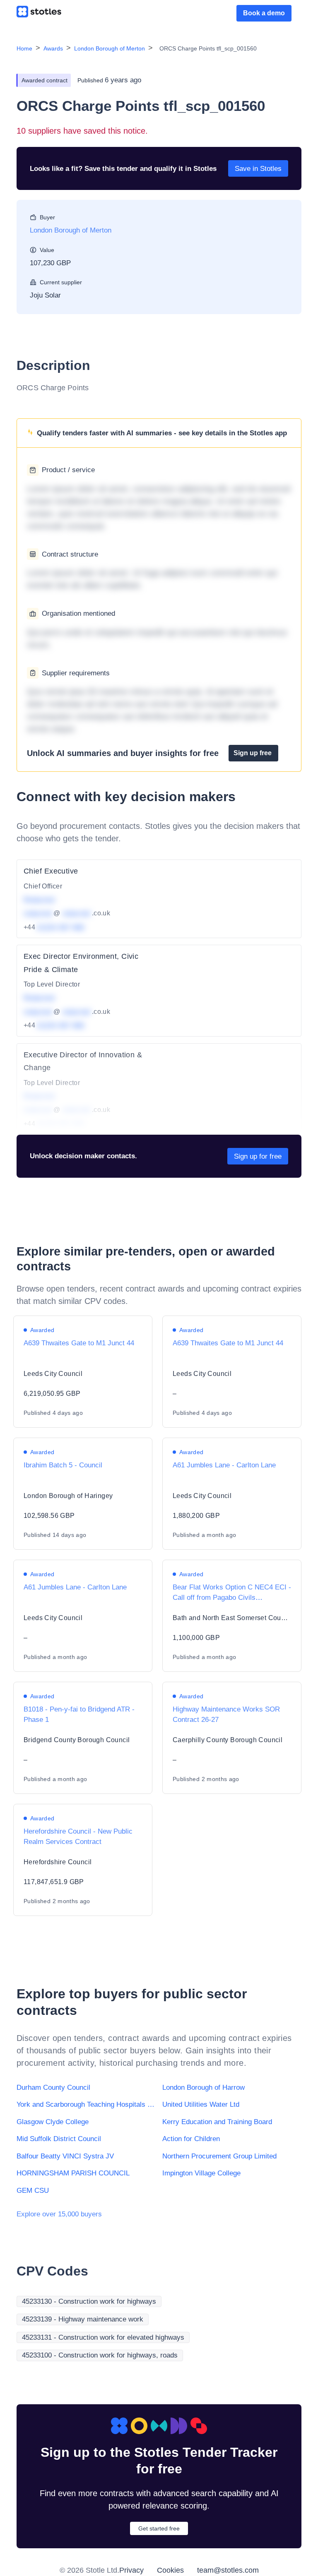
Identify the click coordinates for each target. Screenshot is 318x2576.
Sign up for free (258, 1156)
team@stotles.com (228, 2570)
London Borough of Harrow (204, 2087)
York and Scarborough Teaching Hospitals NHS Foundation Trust (86, 2104)
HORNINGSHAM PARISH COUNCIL (73, 2173)
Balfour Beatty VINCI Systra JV (65, 2156)
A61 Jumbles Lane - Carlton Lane (224, 1465)
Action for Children (191, 2139)
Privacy (131, 2570)
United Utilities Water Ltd (201, 2104)
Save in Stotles (258, 169)
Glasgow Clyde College (53, 2122)
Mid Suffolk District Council (59, 2139)
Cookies (170, 2570)
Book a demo (264, 13)
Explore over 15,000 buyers (59, 2214)
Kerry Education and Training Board (217, 2122)
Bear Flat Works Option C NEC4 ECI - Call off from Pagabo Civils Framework (232, 1598)
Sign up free (253, 753)
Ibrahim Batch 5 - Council (63, 1465)
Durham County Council (53, 2087)
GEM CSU (33, 2191)
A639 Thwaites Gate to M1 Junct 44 (79, 1343)
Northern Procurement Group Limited (219, 2156)
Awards (53, 48)
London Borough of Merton (110, 48)
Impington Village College (201, 2173)
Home (24, 48)
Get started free (159, 2528)
